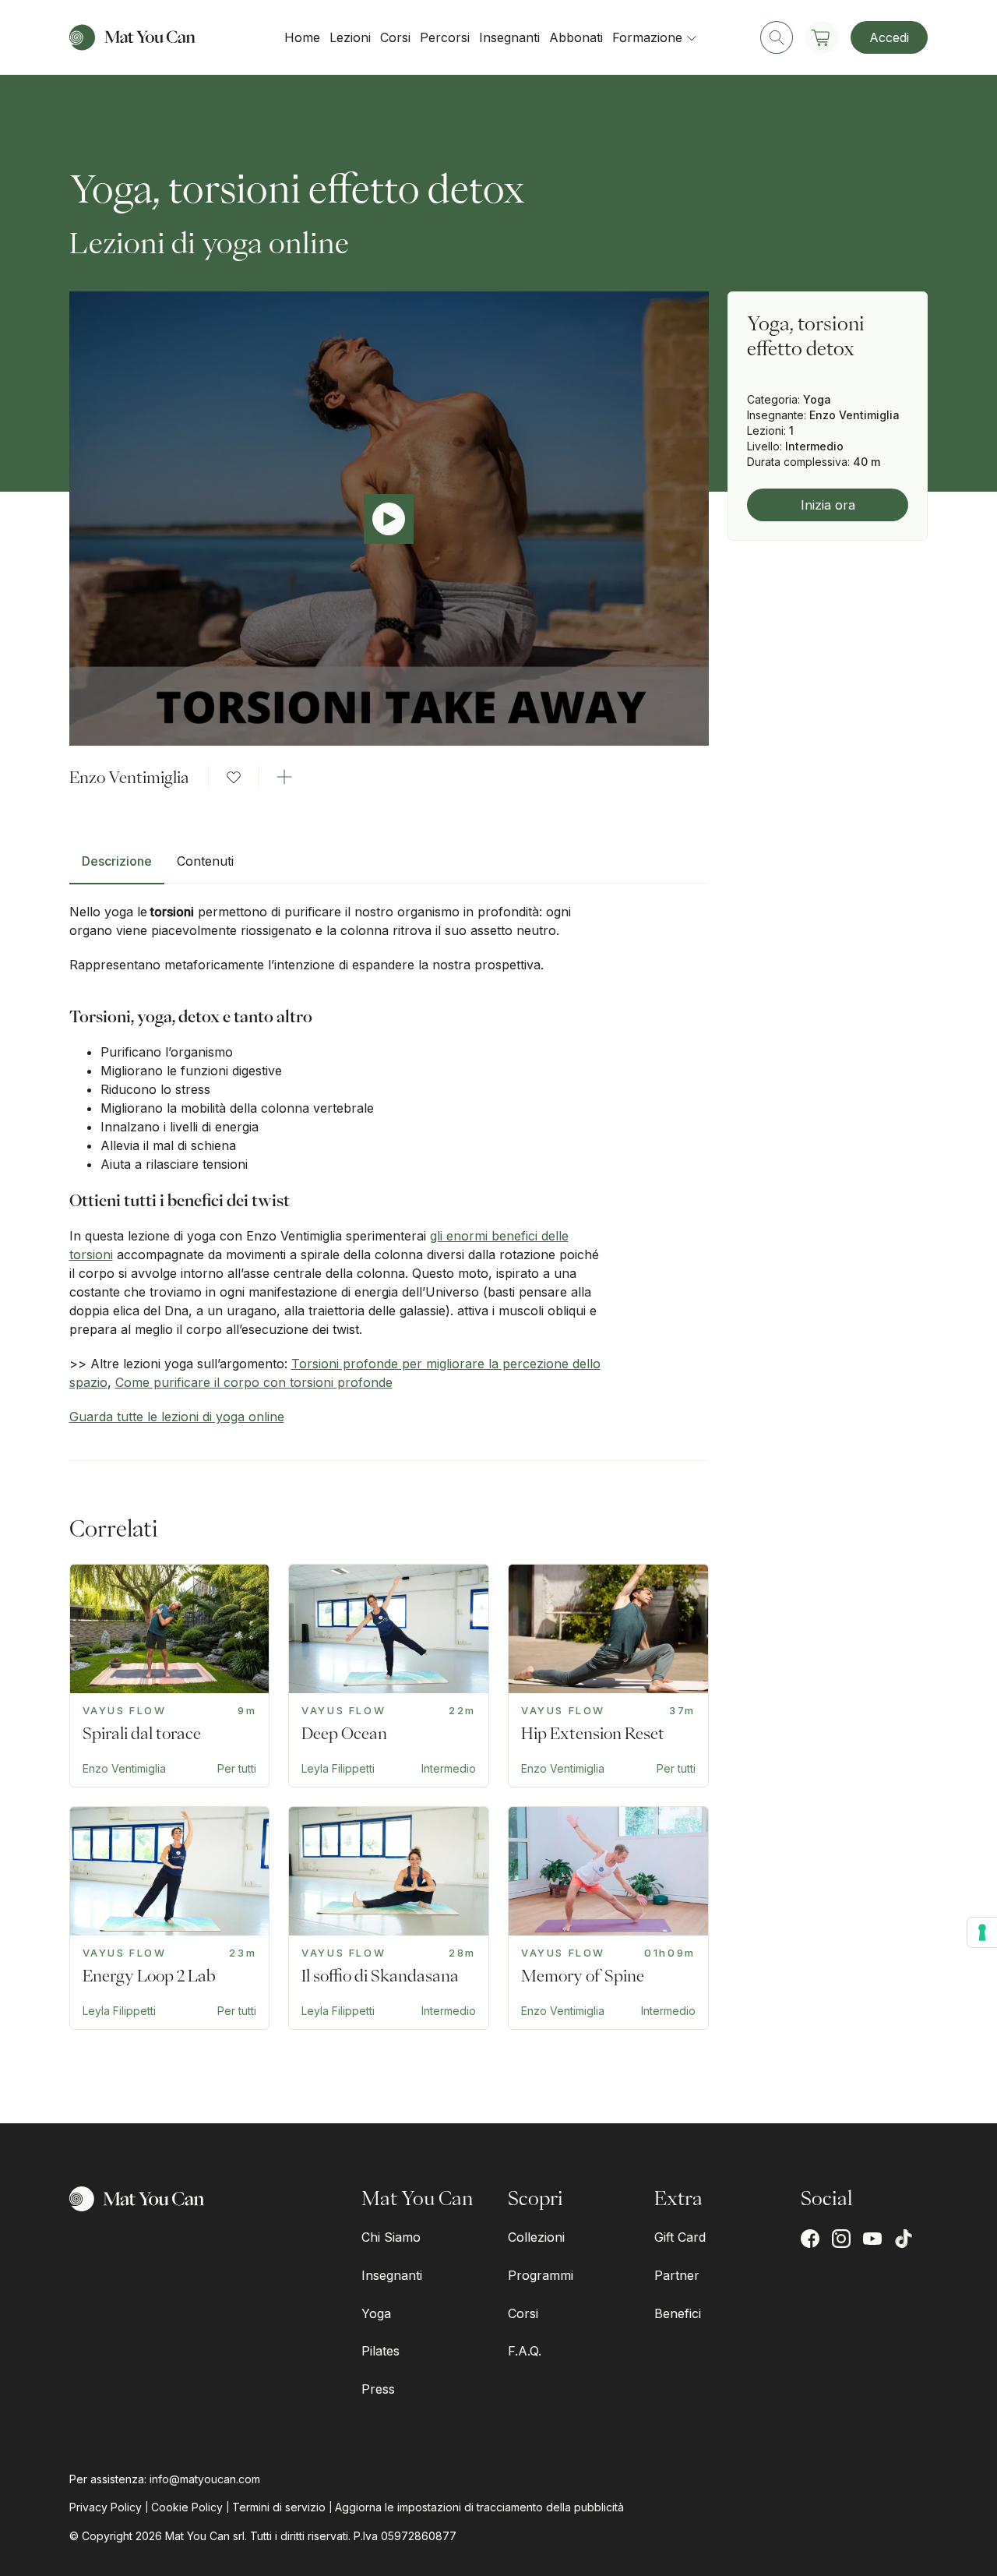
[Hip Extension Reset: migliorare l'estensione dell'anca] (608, 1676)
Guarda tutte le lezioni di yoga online (177, 1417)
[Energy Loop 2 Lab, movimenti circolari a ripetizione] (170, 1918)
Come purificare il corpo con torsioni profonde (254, 1382)
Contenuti (205, 861)
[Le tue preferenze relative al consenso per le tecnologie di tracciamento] (982, 1932)
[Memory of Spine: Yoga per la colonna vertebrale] (608, 1918)
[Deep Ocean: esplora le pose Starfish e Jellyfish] (389, 1676)
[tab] (117, 867)
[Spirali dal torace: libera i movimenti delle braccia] (170, 1676)
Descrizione (117, 861)
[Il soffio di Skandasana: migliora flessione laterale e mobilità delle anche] (389, 1918)
